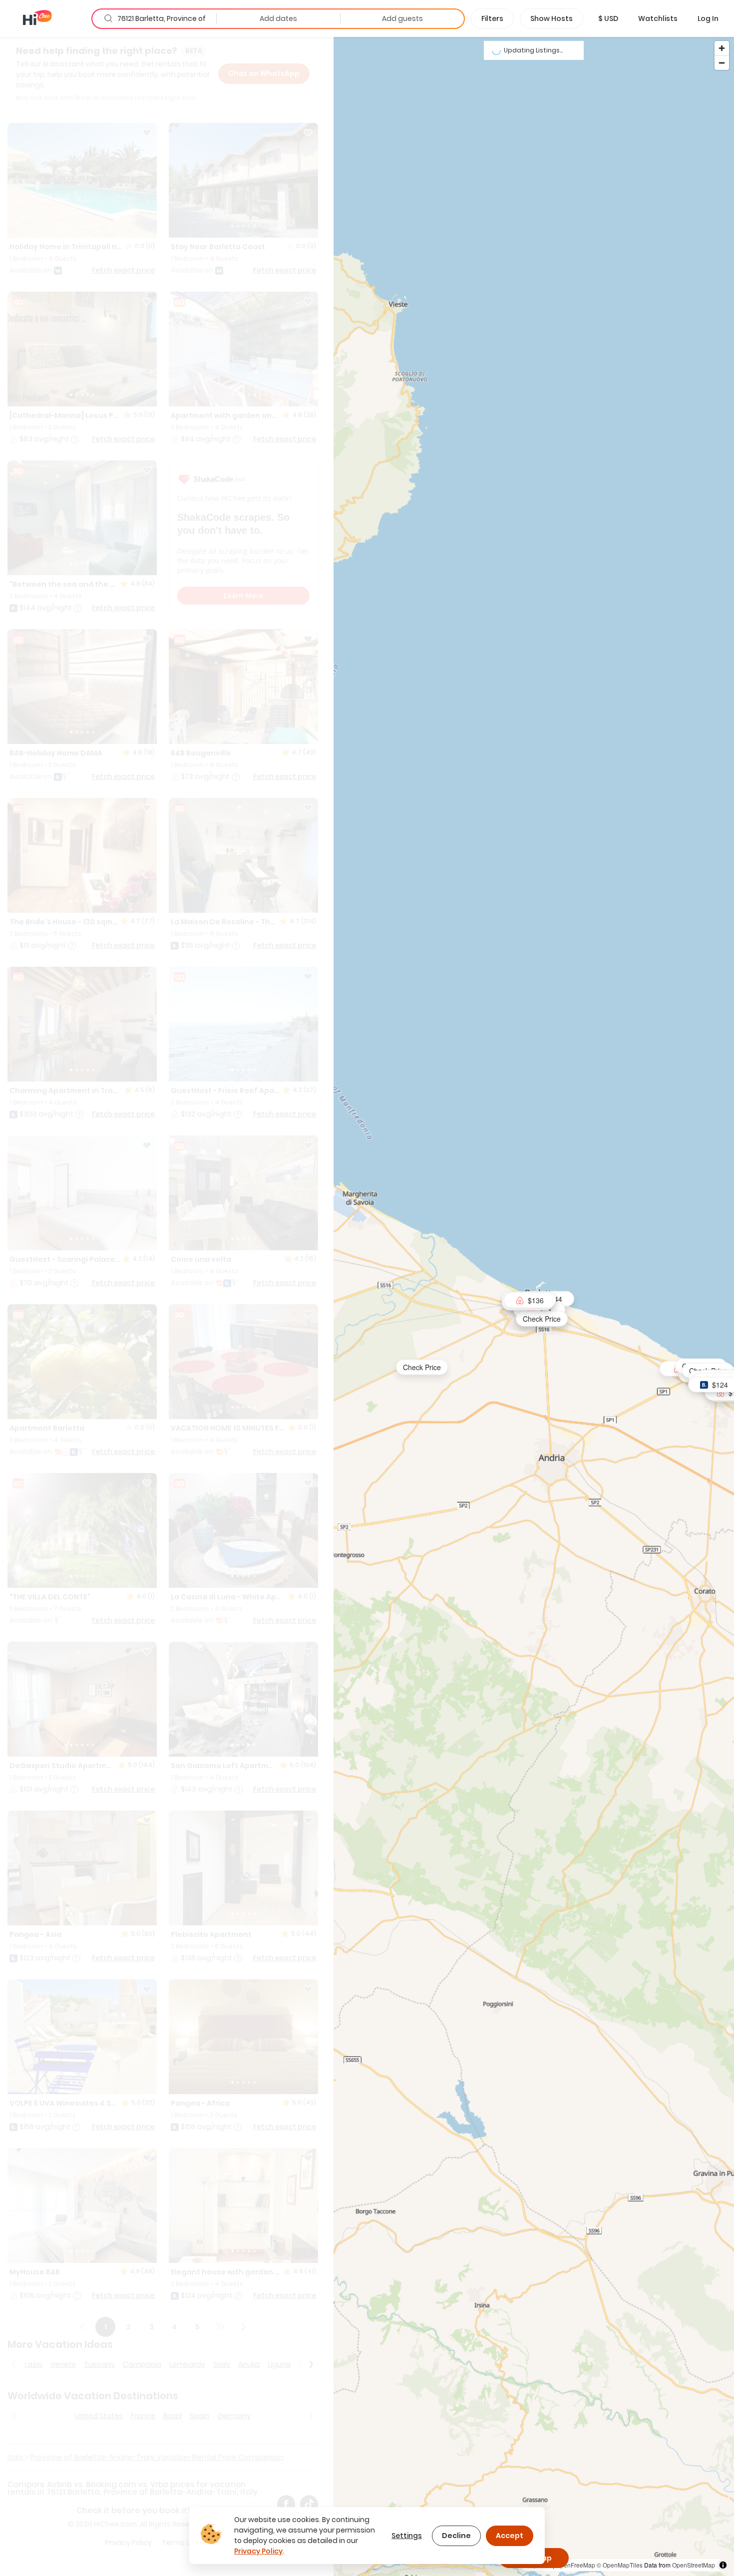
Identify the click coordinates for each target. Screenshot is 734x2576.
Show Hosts (551, 18)
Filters (492, 18)
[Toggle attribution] (723, 2565)
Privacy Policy (258, 2551)
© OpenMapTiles (620, 2565)
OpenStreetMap (694, 2565)
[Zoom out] (722, 63)
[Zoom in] (722, 48)
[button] (608, 18)
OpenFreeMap (575, 2565)
